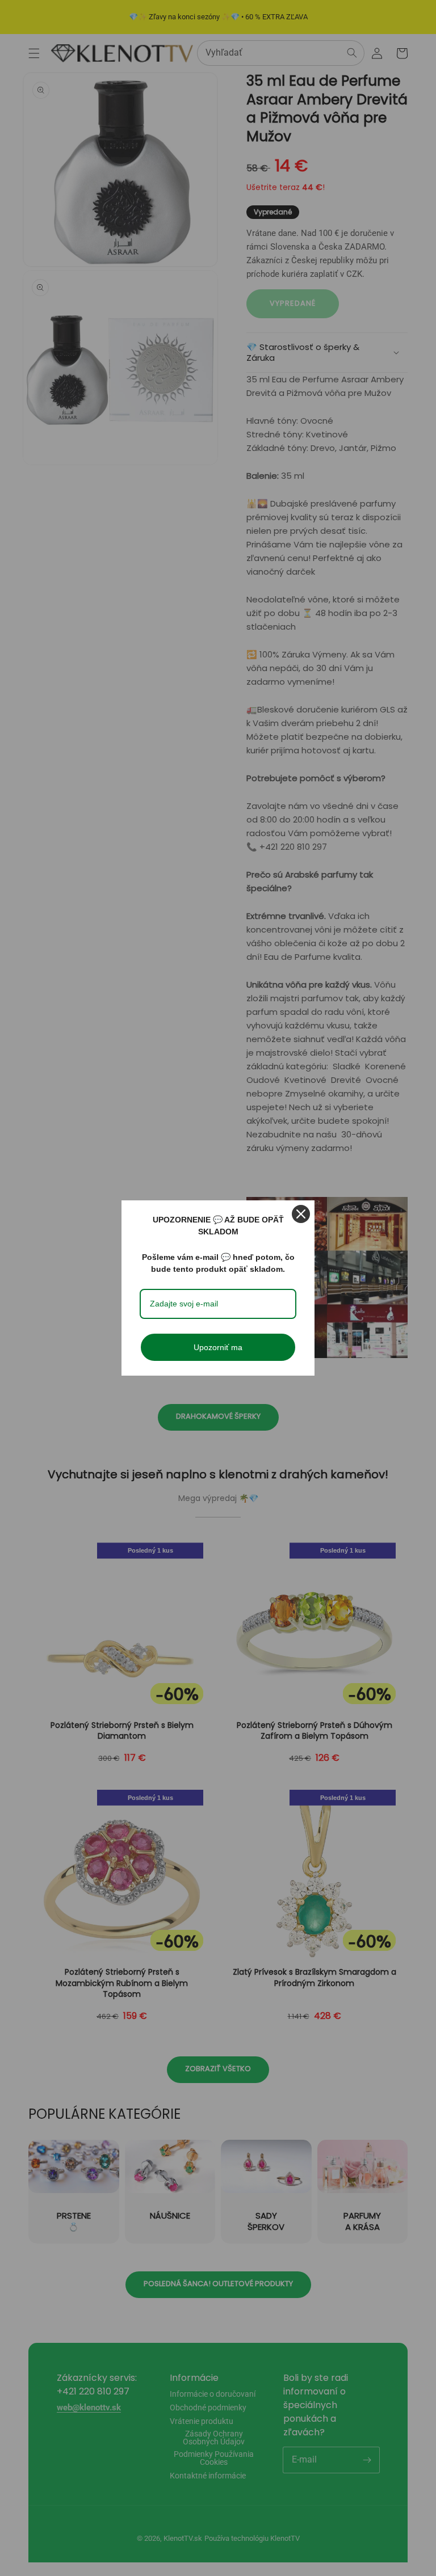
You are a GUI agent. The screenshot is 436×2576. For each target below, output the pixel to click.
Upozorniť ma (218, 1347)
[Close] (301, 1214)
